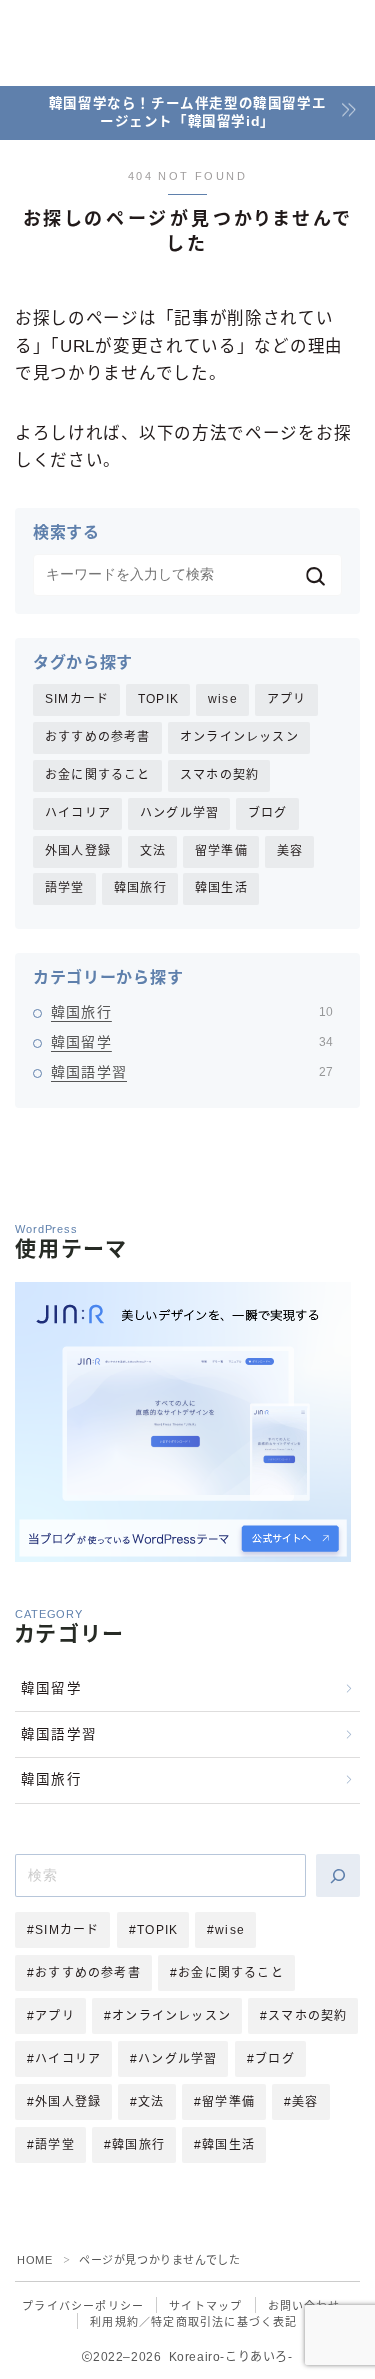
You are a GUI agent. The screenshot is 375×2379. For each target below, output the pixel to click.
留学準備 (221, 851)
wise (223, 699)
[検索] (338, 1875)
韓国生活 (221, 888)
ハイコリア (78, 813)
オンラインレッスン (239, 737)
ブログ (268, 813)
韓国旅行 (140, 888)
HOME (34, 2260)
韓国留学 (192, 1042)
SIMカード (77, 699)
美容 (290, 851)
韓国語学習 (192, 1072)
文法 (153, 851)
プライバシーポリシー (83, 2306)
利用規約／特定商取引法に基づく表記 (193, 2322)
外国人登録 (78, 851)
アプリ (287, 699)
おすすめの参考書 (98, 737)
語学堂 (65, 888)
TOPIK (158, 699)
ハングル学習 (179, 813)
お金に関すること (98, 775)
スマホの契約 (219, 775)
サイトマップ (205, 2306)
